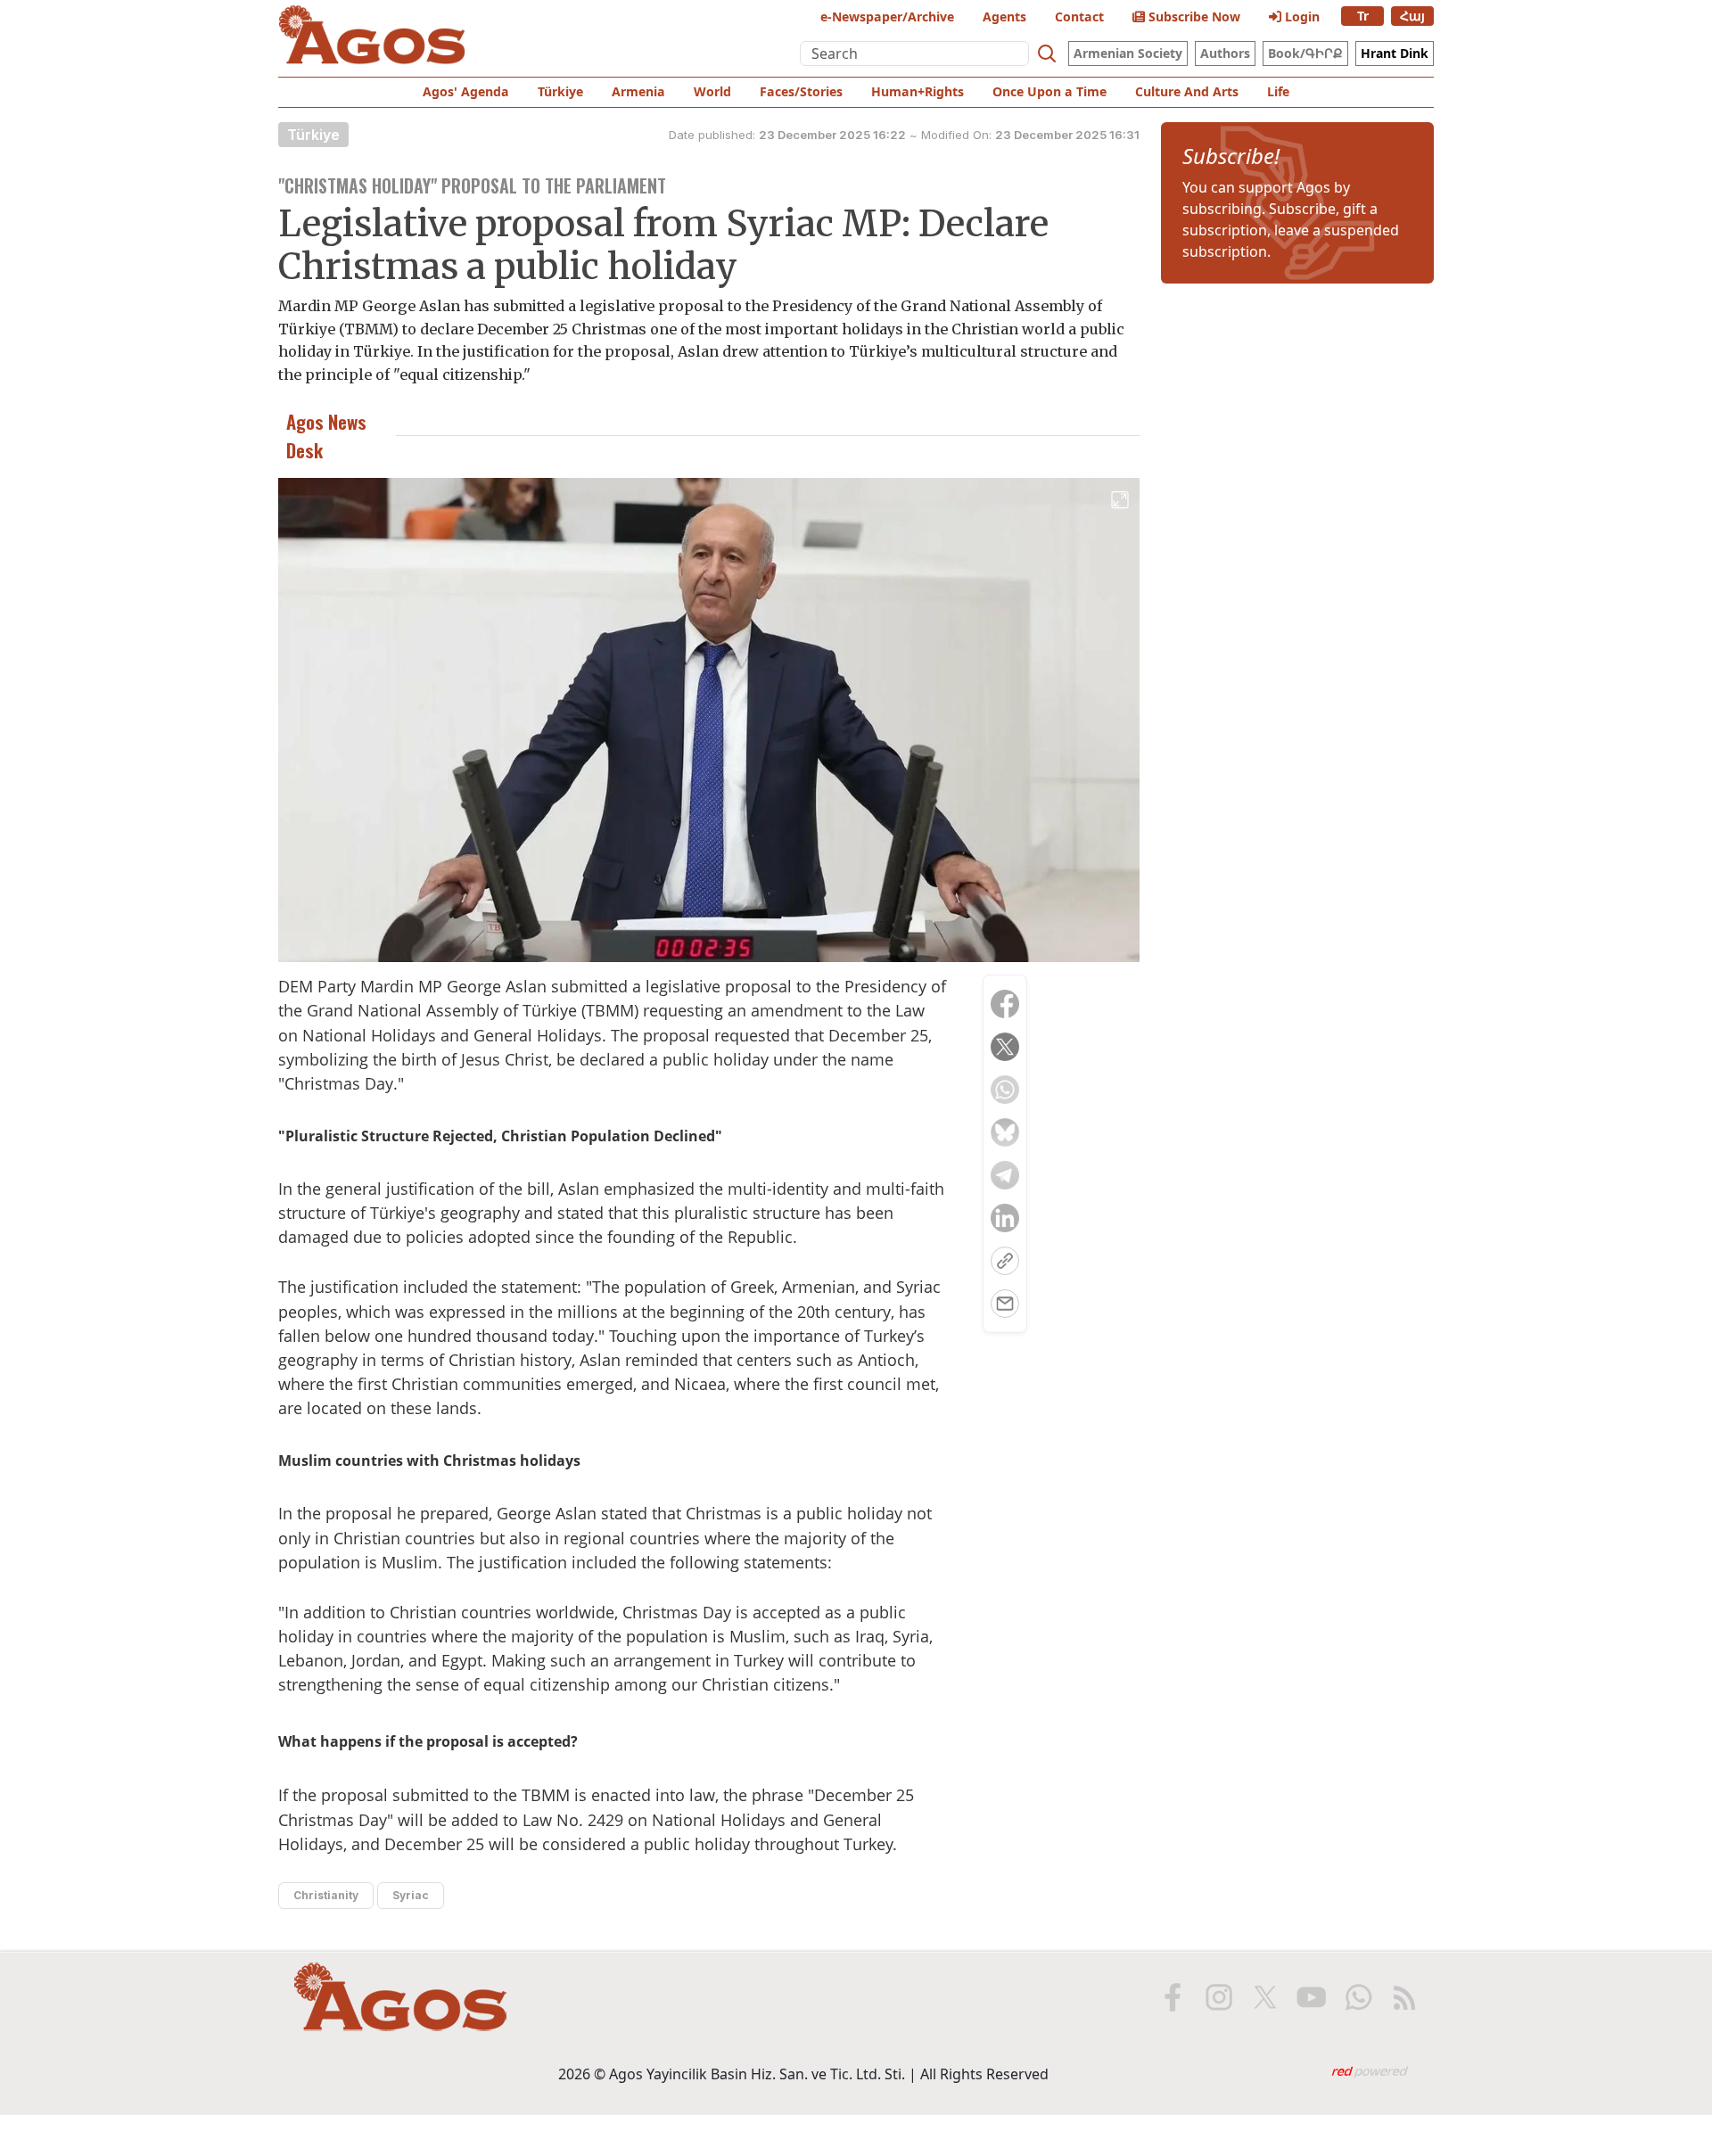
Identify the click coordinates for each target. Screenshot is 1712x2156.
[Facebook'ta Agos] (1173, 1997)
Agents (1004, 16)
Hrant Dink (1395, 53)
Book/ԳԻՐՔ (1305, 53)
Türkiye (560, 91)
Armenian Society (1128, 53)
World (712, 91)
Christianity (326, 1895)
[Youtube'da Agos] (1312, 1997)
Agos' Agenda (466, 91)
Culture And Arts (1187, 91)
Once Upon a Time (1049, 91)
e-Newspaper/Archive (887, 16)
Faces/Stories (801, 91)
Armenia (638, 91)
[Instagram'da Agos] (1219, 1997)
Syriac (411, 1895)
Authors (1225, 53)
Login (1300, 16)
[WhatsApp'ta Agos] (1358, 1997)
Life (1278, 91)
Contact (1079, 16)
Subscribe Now (1193, 16)
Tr (1363, 16)
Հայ (1412, 16)
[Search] (1047, 53)
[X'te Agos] (1265, 1997)
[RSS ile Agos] (1404, 1997)
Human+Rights (918, 91)
